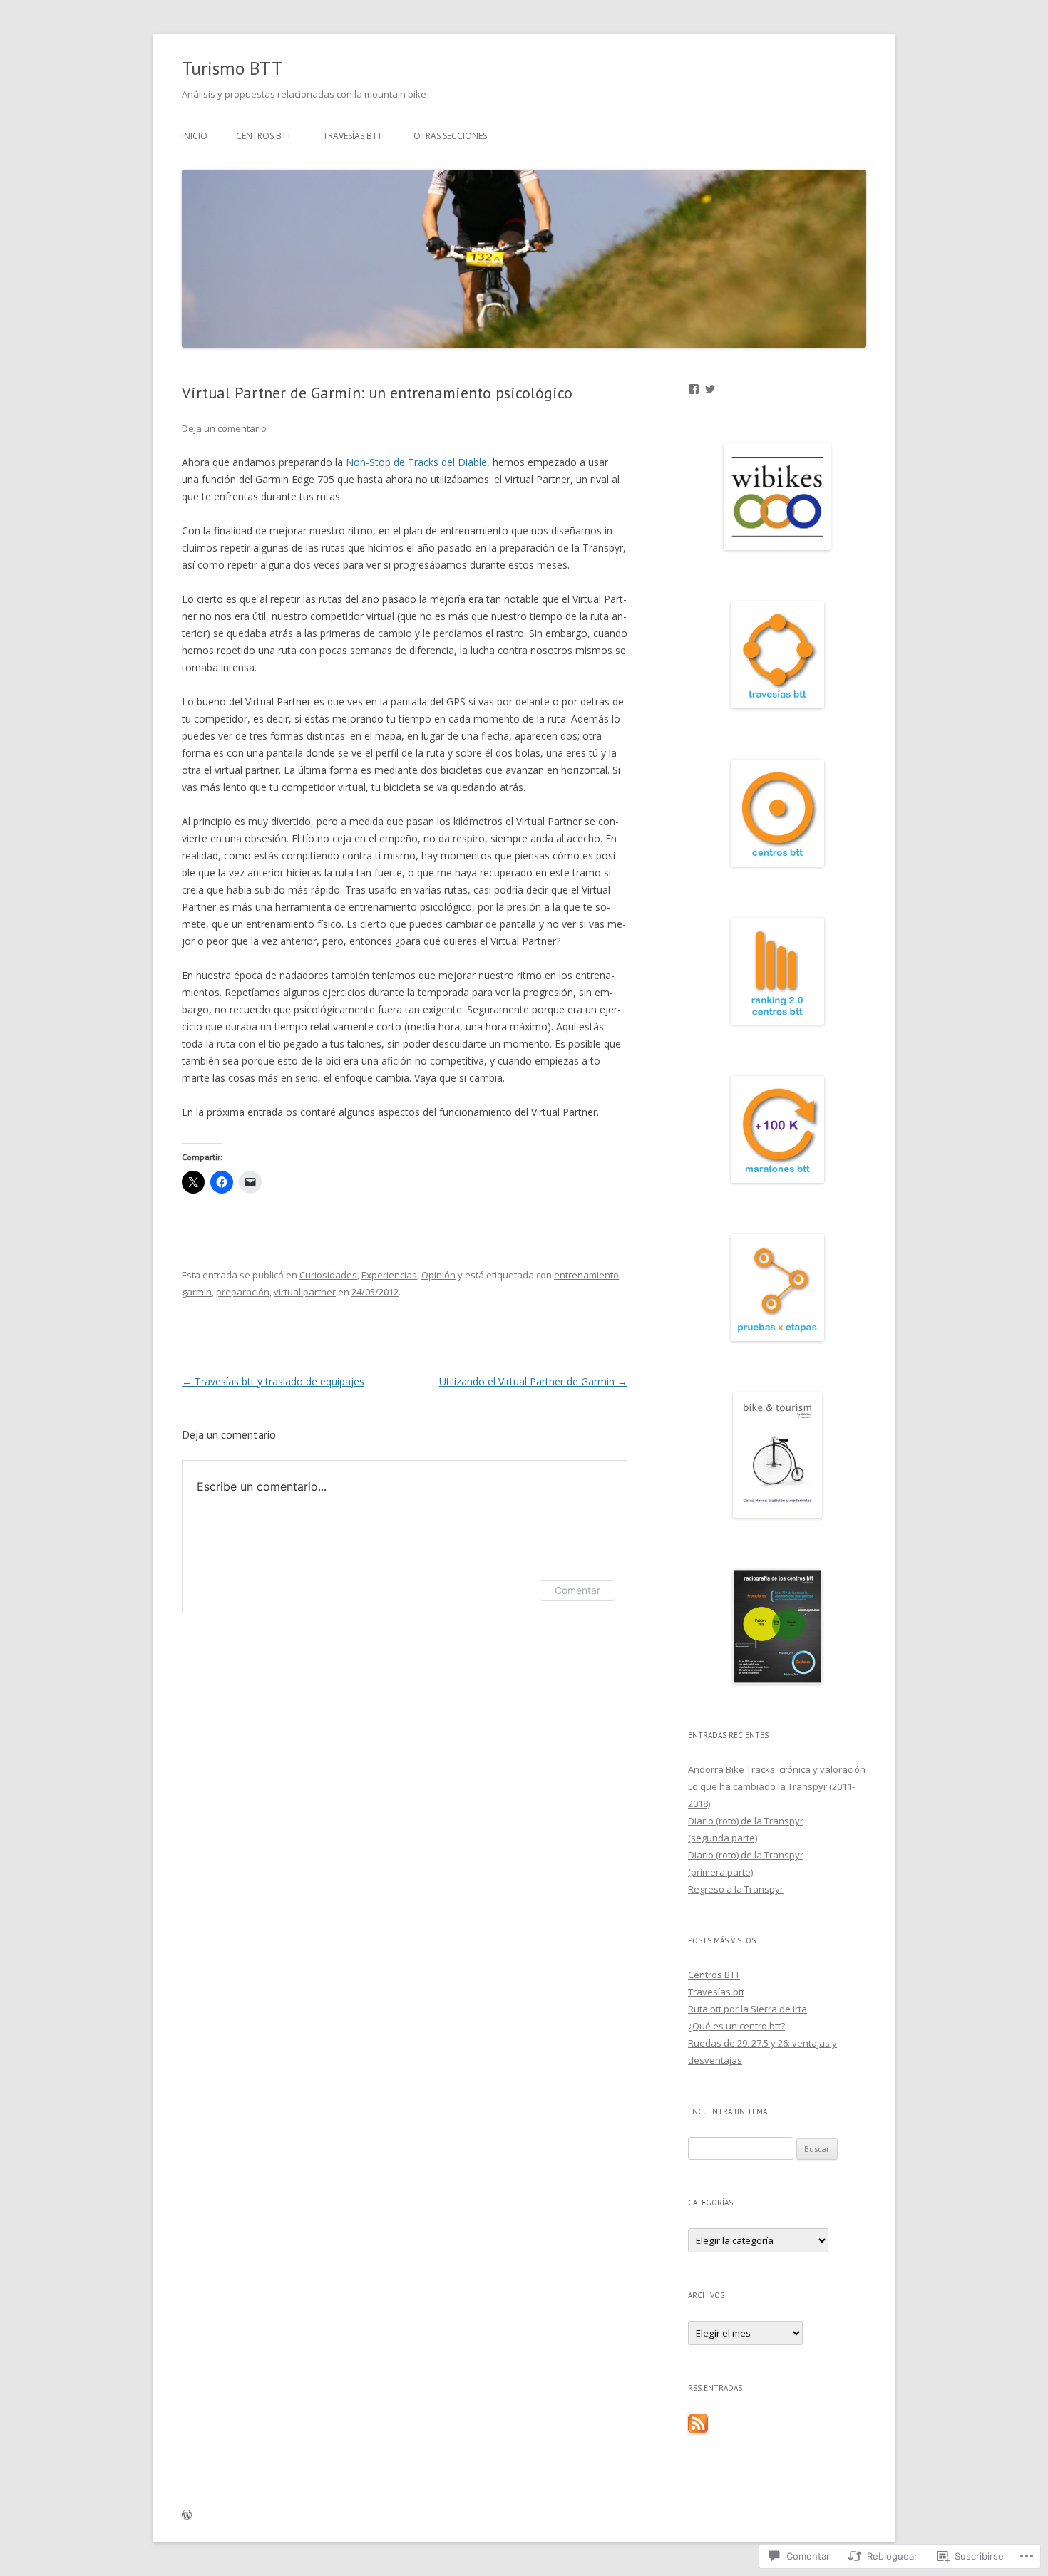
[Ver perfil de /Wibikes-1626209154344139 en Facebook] (694, 389)
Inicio (195, 136)
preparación (243, 1292)
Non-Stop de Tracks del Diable (416, 462)
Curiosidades (328, 1275)
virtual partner (305, 1292)
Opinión (438, 1275)
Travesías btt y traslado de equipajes (273, 1381)
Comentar (577, 1590)
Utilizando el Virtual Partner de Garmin (533, 1381)
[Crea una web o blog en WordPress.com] (187, 2516)
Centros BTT (264, 136)
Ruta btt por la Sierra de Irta (748, 2009)
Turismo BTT (232, 68)
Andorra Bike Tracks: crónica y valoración (777, 1769)
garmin (197, 1292)
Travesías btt (353, 136)
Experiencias (389, 1275)
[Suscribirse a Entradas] (698, 2430)
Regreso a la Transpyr (736, 1889)
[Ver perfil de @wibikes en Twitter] (710, 389)
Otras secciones (450, 136)
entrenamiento (586, 1275)
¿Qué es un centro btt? (736, 2026)
